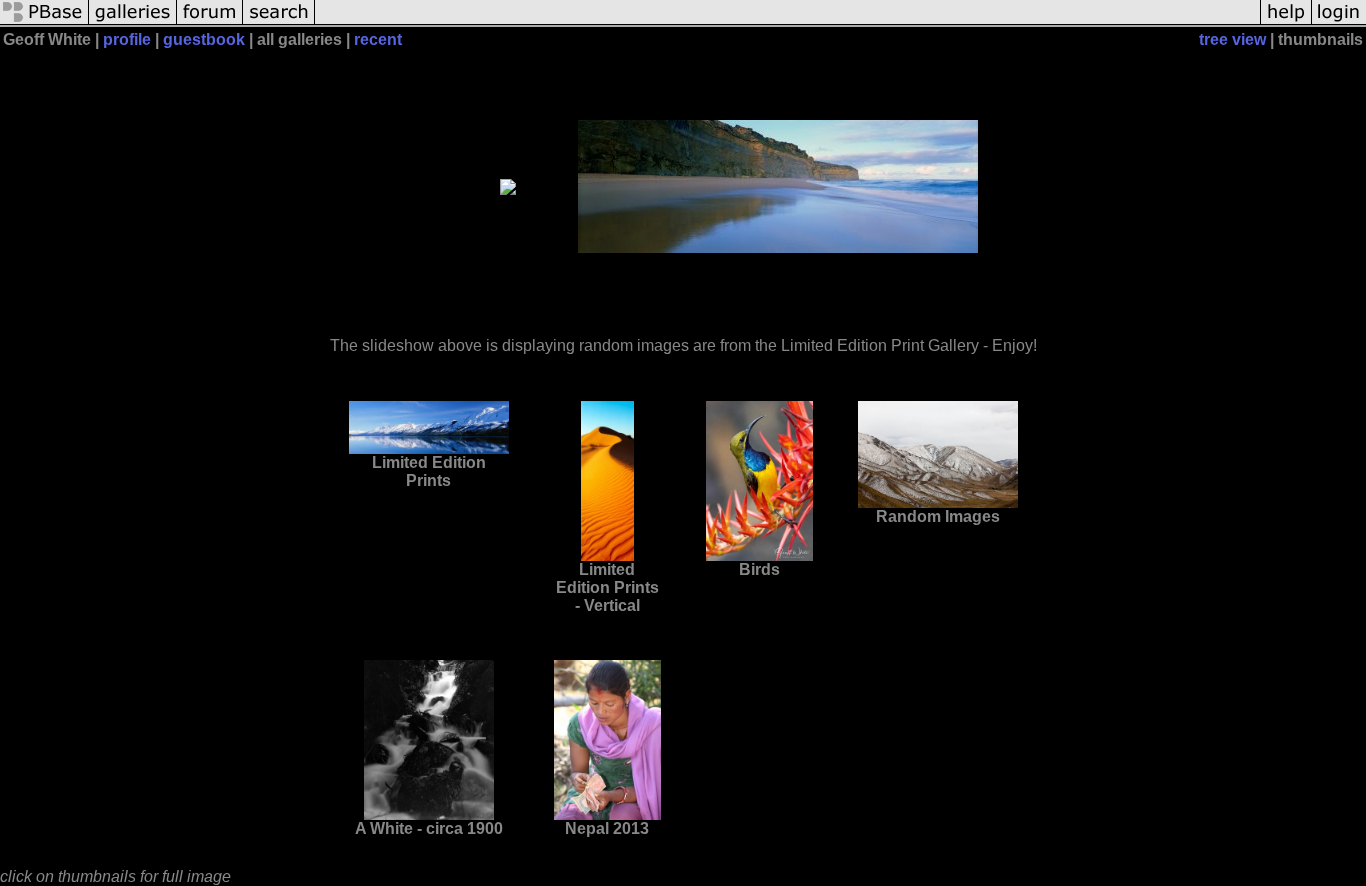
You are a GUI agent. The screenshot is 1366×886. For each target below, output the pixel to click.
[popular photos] (787, 22)
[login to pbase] (1339, 22)
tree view (1232, 39)
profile (127, 39)
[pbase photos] (44, 22)
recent (378, 39)
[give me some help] (1286, 22)
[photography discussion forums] (210, 22)
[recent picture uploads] (133, 22)
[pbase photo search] (279, 22)
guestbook (204, 39)
